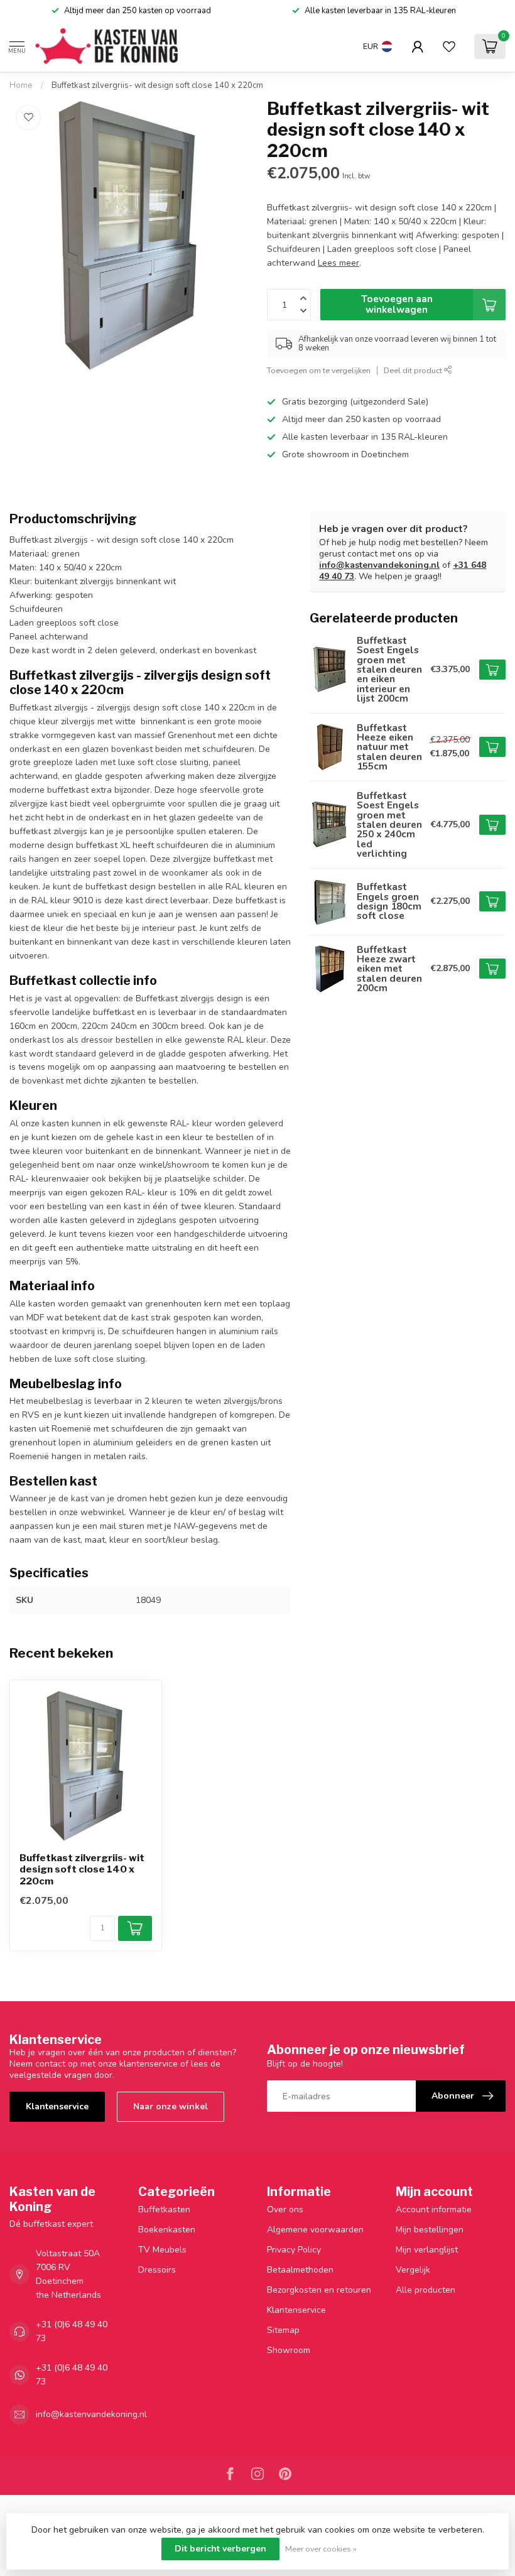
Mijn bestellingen (430, 2230)
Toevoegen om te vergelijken (319, 370)
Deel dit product (414, 370)
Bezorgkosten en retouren (319, 2290)
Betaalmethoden (300, 2270)
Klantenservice (57, 2106)
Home (21, 85)
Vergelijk (413, 2270)
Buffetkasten (164, 2209)
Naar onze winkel (171, 2106)
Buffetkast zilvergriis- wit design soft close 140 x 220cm (157, 85)
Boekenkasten (167, 2230)
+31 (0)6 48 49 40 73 (72, 2331)
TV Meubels (162, 2250)
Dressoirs (157, 2270)
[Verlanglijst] (449, 46)
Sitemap (283, 2330)
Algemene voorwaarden (315, 2230)
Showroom (289, 2350)
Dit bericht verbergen (220, 2549)
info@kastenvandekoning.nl (379, 565)
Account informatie (434, 2209)
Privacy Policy (294, 2250)
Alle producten (426, 2290)
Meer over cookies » (321, 2549)
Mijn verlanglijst (427, 2250)
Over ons (285, 2209)
